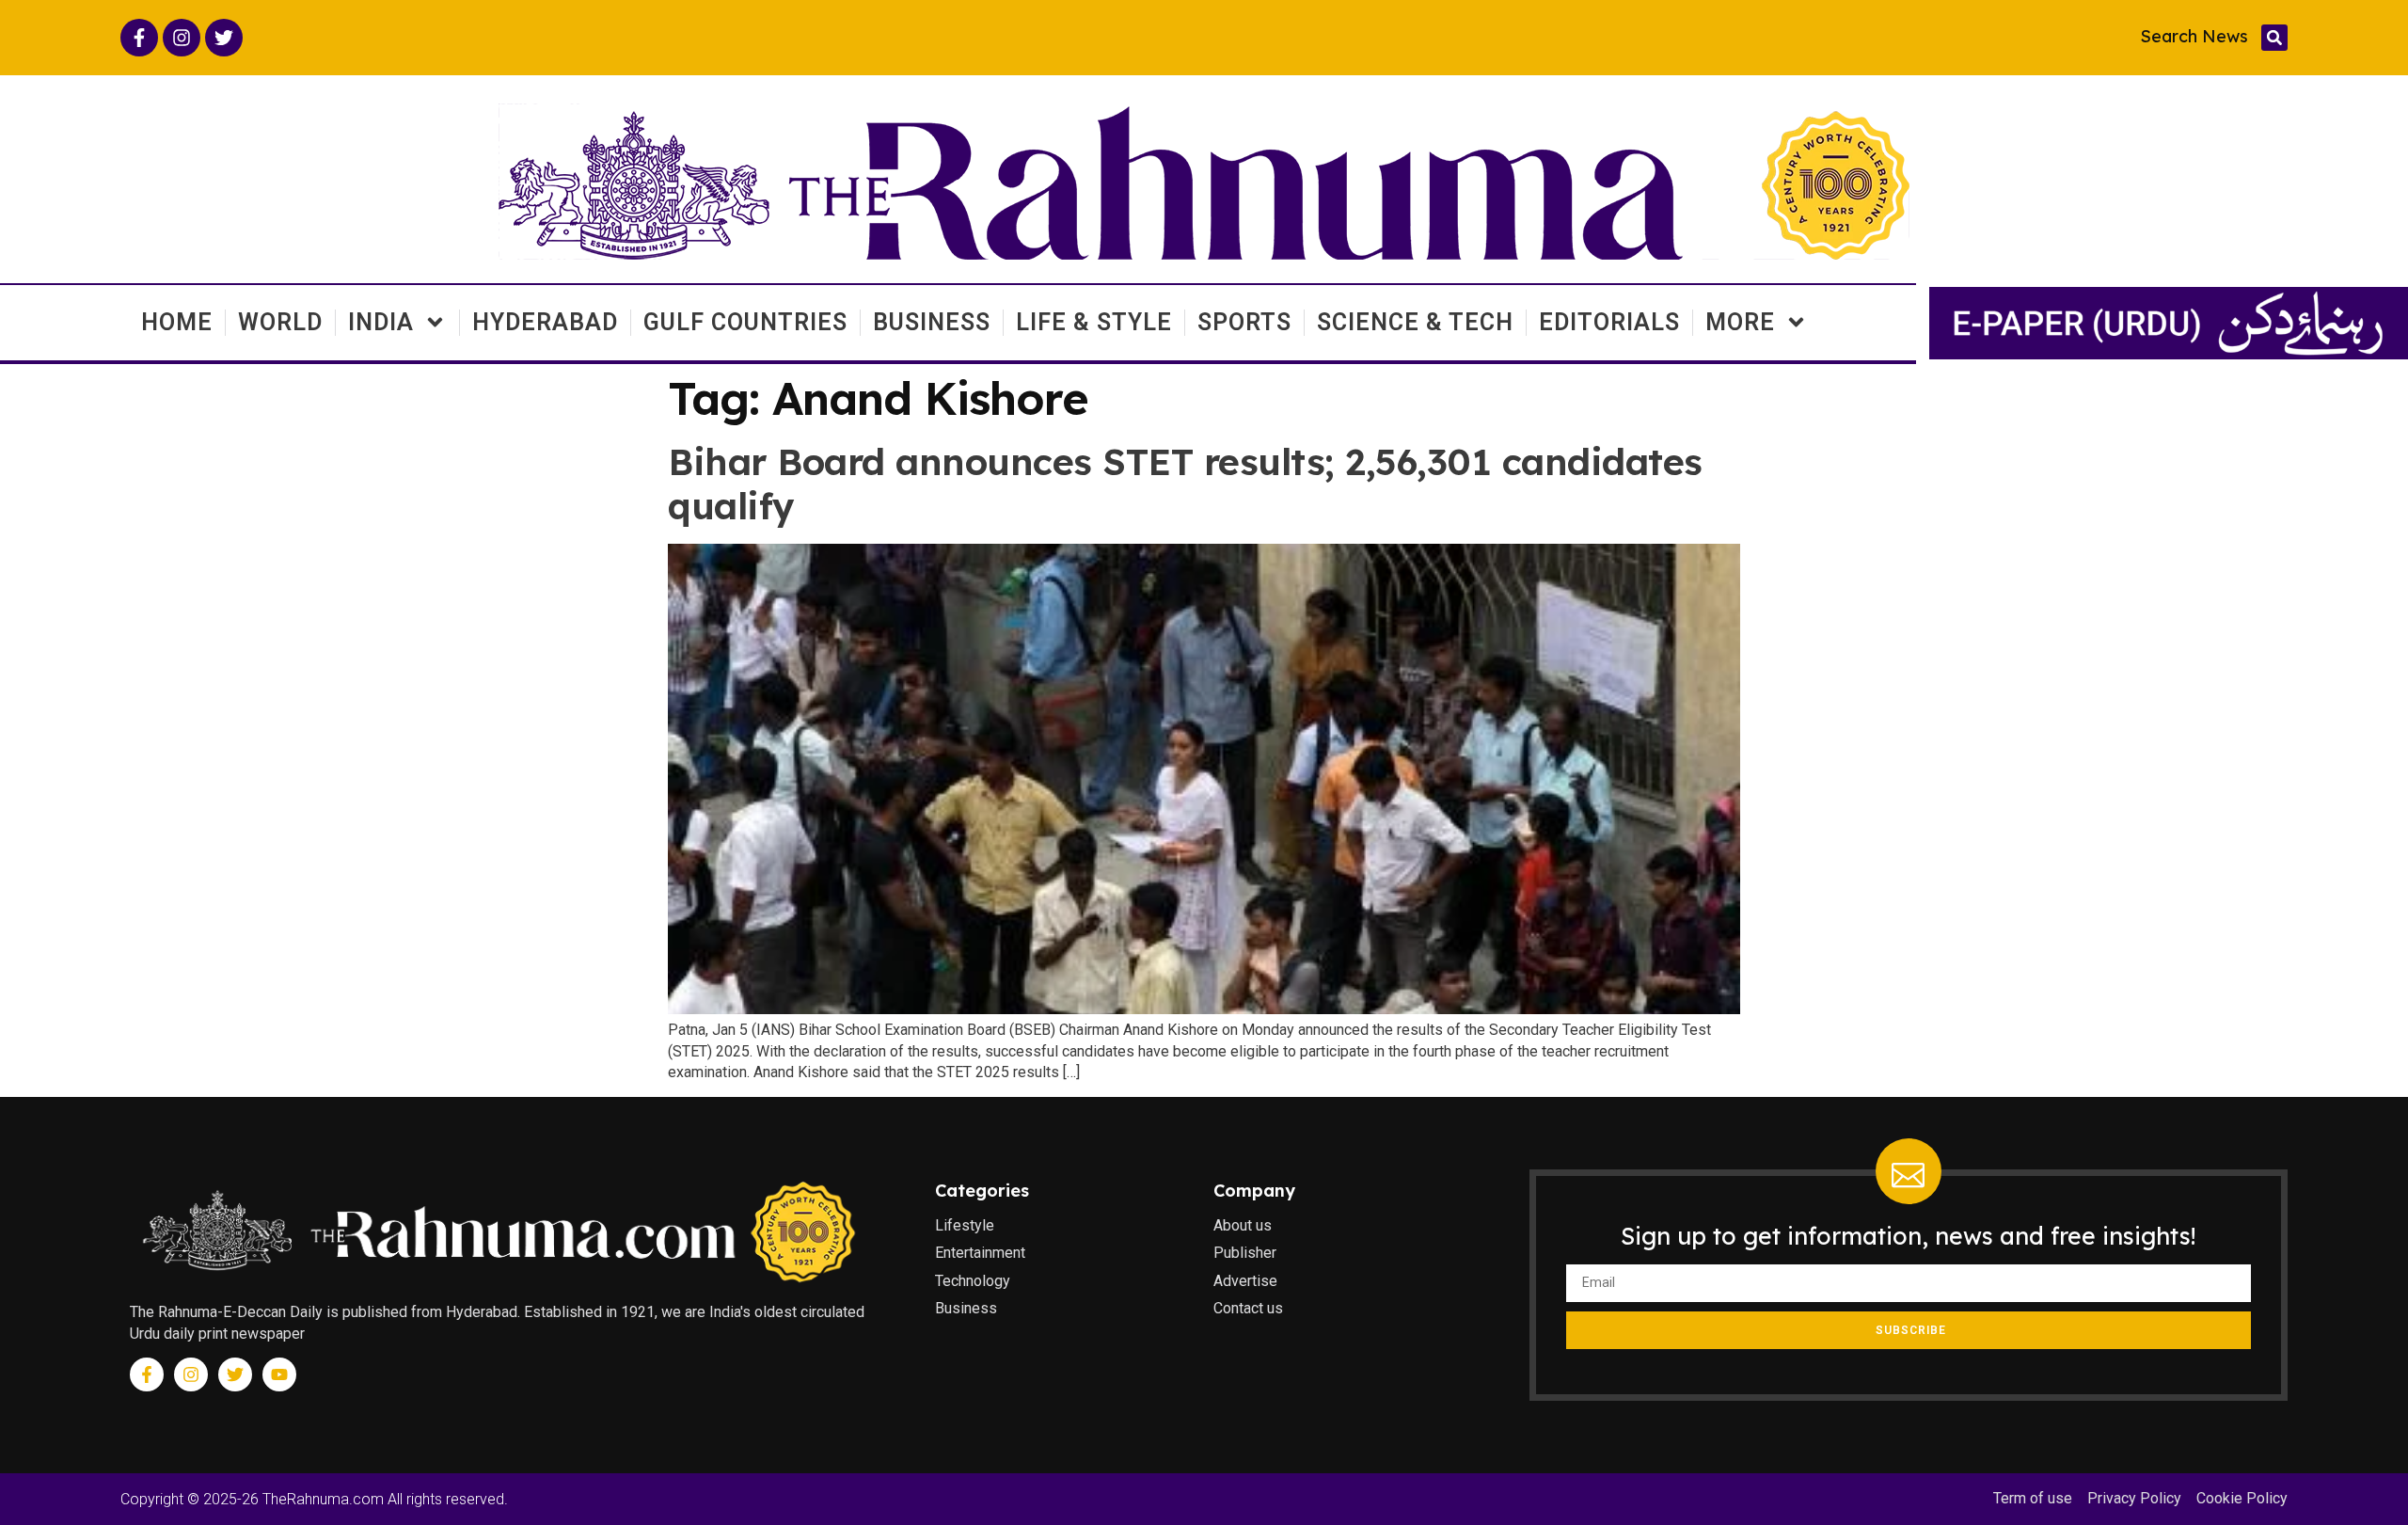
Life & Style (1094, 322)
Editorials (1609, 322)
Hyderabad (545, 322)
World (280, 322)
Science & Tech (1415, 322)
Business (932, 322)
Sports (1244, 322)
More (1740, 322)
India (381, 322)
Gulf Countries (745, 322)
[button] (2274, 38)
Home (177, 322)
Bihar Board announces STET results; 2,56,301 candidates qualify (1185, 484)
